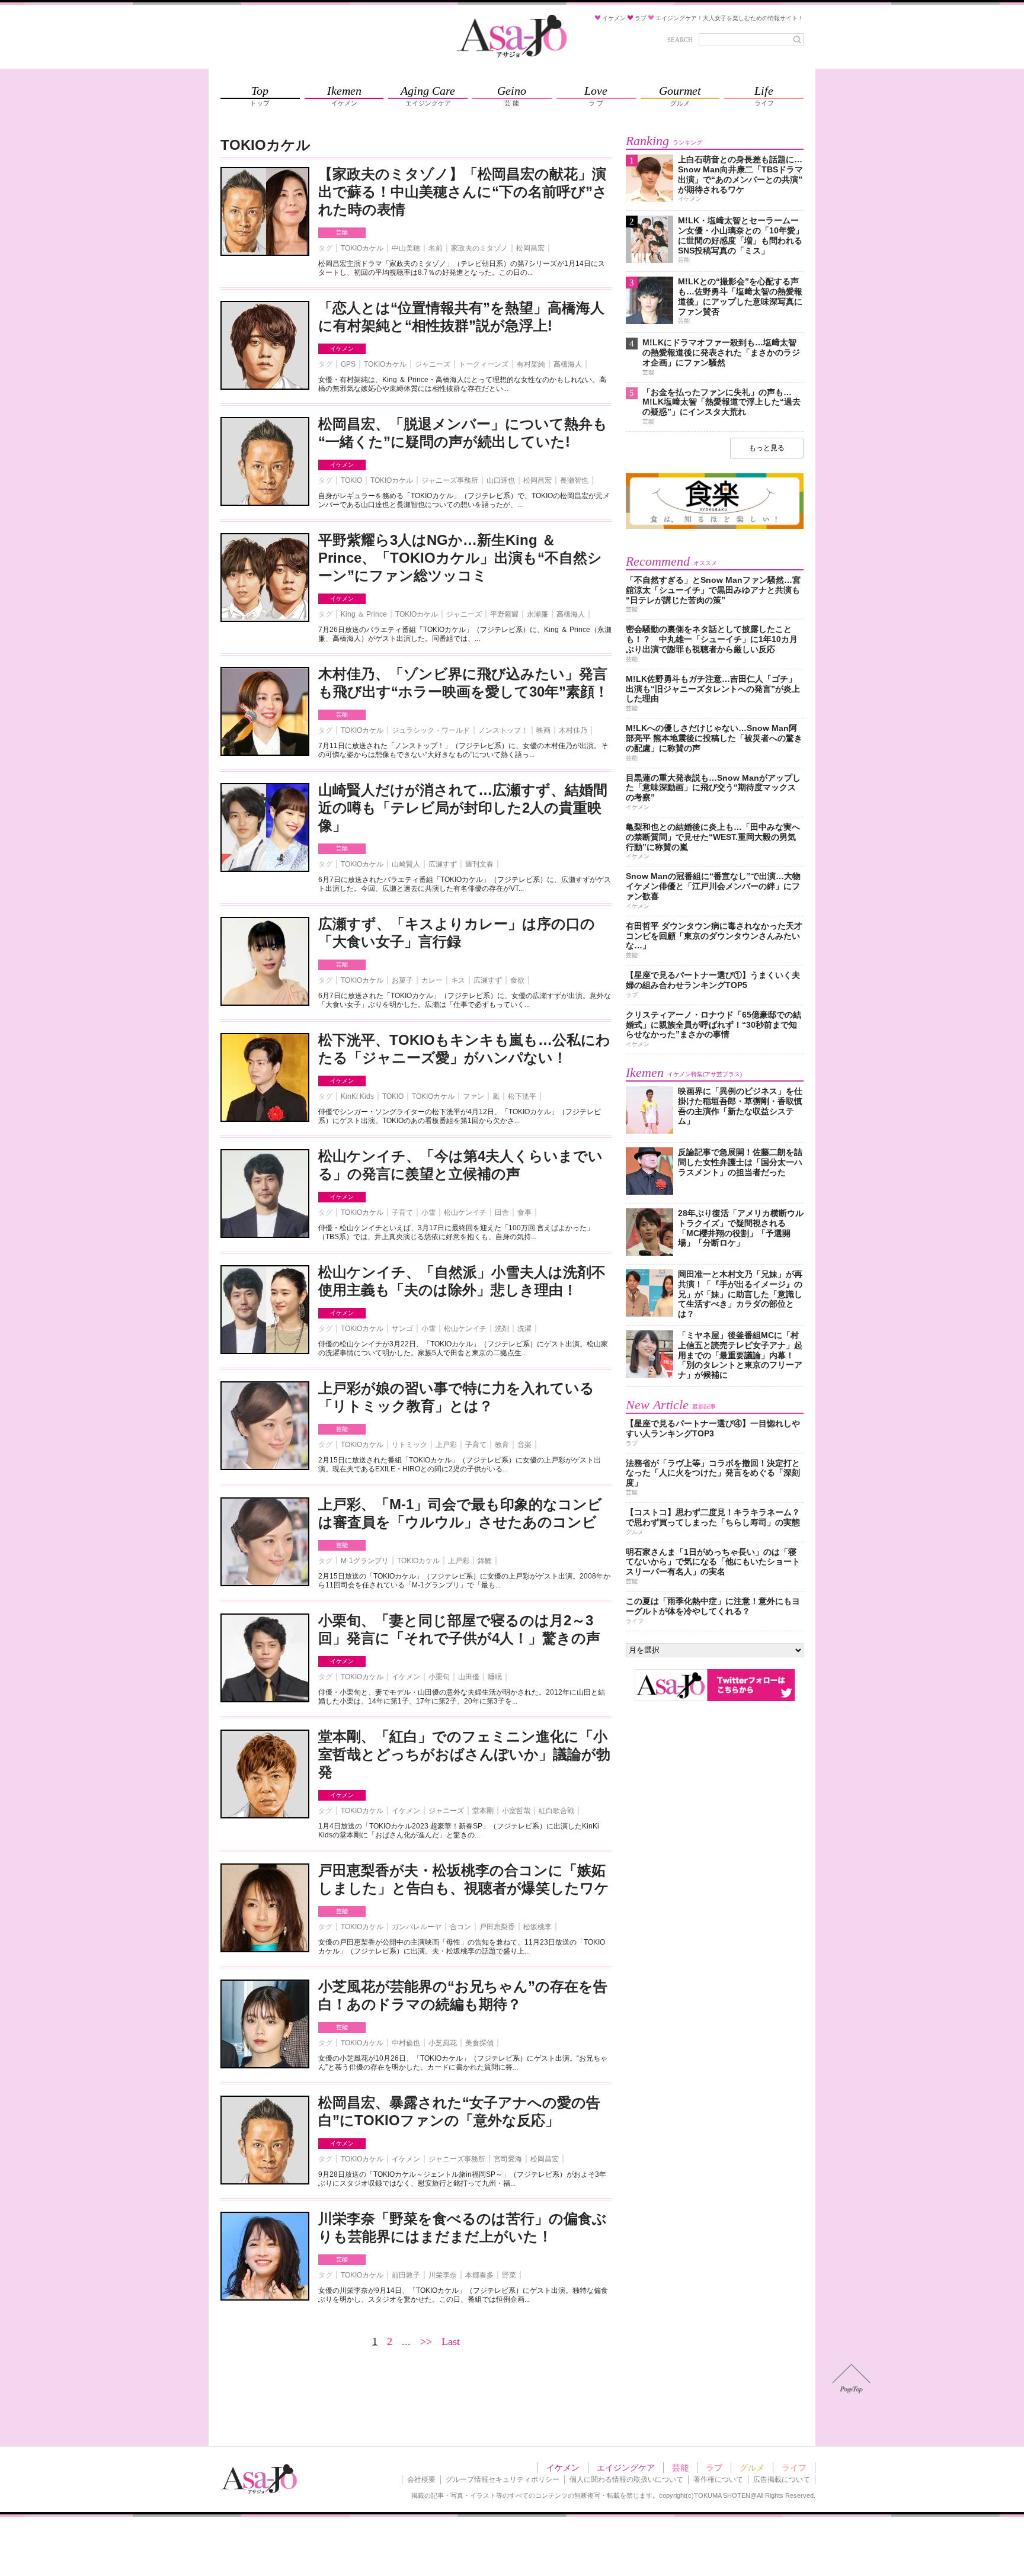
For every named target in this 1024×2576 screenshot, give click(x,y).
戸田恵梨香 (497, 1927)
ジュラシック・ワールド (431, 730)
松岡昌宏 (530, 248)
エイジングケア (626, 2468)
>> (426, 2341)
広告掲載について (782, 2479)
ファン (473, 1096)
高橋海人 (568, 364)
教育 (502, 1445)
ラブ (714, 2468)
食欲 (517, 980)
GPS (348, 364)
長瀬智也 (574, 480)
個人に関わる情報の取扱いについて (626, 2479)
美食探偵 (479, 2043)
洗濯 (524, 1329)
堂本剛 (483, 1811)
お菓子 (402, 980)
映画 (543, 730)
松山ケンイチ (465, 1212)
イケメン (342, 349)
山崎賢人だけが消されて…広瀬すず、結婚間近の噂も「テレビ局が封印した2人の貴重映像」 (463, 808)
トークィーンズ (484, 364)
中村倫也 (406, 2043)
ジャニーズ (433, 364)
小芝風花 (443, 2043)
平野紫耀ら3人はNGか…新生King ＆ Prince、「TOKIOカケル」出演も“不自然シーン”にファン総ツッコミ (460, 558)
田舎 (502, 1212)
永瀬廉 (537, 614)
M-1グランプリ (365, 1561)
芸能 (342, 232)
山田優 (469, 1677)
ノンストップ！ (503, 730)
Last (451, 2341)
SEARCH (680, 40)
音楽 (524, 1445)
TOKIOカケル (362, 248)
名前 (436, 248)
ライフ (794, 2468)
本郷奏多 (479, 2275)
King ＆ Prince (364, 614)
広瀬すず (443, 864)
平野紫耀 (504, 614)
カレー (432, 980)
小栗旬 (439, 1677)
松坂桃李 (537, 1927)
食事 (524, 1212)
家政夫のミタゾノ (479, 248)
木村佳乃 (573, 730)
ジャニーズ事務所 (450, 480)
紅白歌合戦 (556, 1811)
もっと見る (767, 448)
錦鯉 (485, 1561)
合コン (460, 1927)
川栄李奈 (443, 2275)
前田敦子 (406, 2275)
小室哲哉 (516, 1811)
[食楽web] (715, 527)
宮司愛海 (508, 2159)
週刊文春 (479, 864)
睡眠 (495, 1677)
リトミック (409, 1445)
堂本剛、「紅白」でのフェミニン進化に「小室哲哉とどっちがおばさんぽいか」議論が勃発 (464, 1754)
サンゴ (402, 1329)
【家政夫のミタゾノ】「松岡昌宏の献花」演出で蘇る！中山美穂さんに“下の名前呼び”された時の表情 (463, 192)
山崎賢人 (406, 864)
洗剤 (502, 1329)
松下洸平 (522, 1096)
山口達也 (501, 480)
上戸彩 (446, 1445)
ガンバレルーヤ (417, 1927)
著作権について (718, 2479)
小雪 (428, 1212)
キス (458, 980)
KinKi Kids (357, 1096)
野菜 (509, 2275)
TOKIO (351, 480)
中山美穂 (406, 248)
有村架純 (531, 364)
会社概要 (421, 2479)
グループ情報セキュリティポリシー (503, 2479)
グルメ (752, 2468)
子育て (402, 1212)
